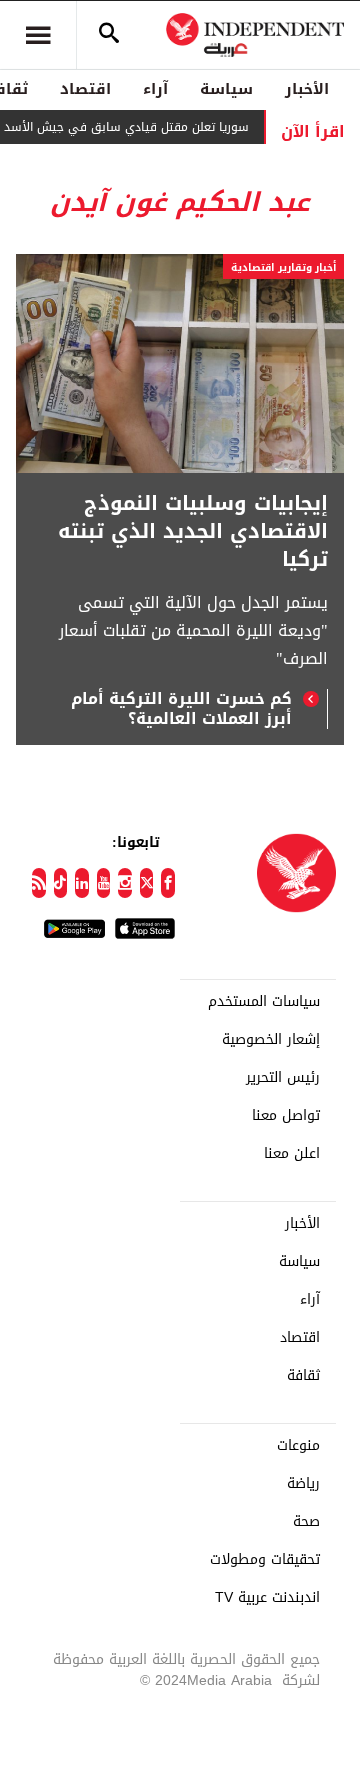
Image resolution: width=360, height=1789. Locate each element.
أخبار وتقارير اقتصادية (283, 267)
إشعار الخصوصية (271, 1040)
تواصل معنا (286, 1116)
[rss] (39, 883)
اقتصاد (85, 89)
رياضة (303, 1484)
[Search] (109, 35)
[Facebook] (168, 883)
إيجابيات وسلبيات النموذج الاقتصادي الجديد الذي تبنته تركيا (193, 531)
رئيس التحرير (283, 1078)
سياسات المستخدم (264, 1002)
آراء (155, 89)
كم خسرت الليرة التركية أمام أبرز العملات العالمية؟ (181, 709)
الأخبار (307, 89)
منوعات (298, 1446)
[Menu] (38, 35)
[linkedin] (82, 883)
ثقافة (303, 1376)
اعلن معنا (292, 1154)
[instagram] (125, 883)
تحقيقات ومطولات (265, 1560)
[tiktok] (61, 883)
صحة (306, 1522)
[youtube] (104, 883)
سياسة (226, 89)
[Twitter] (147, 883)
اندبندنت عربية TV (267, 1598)
